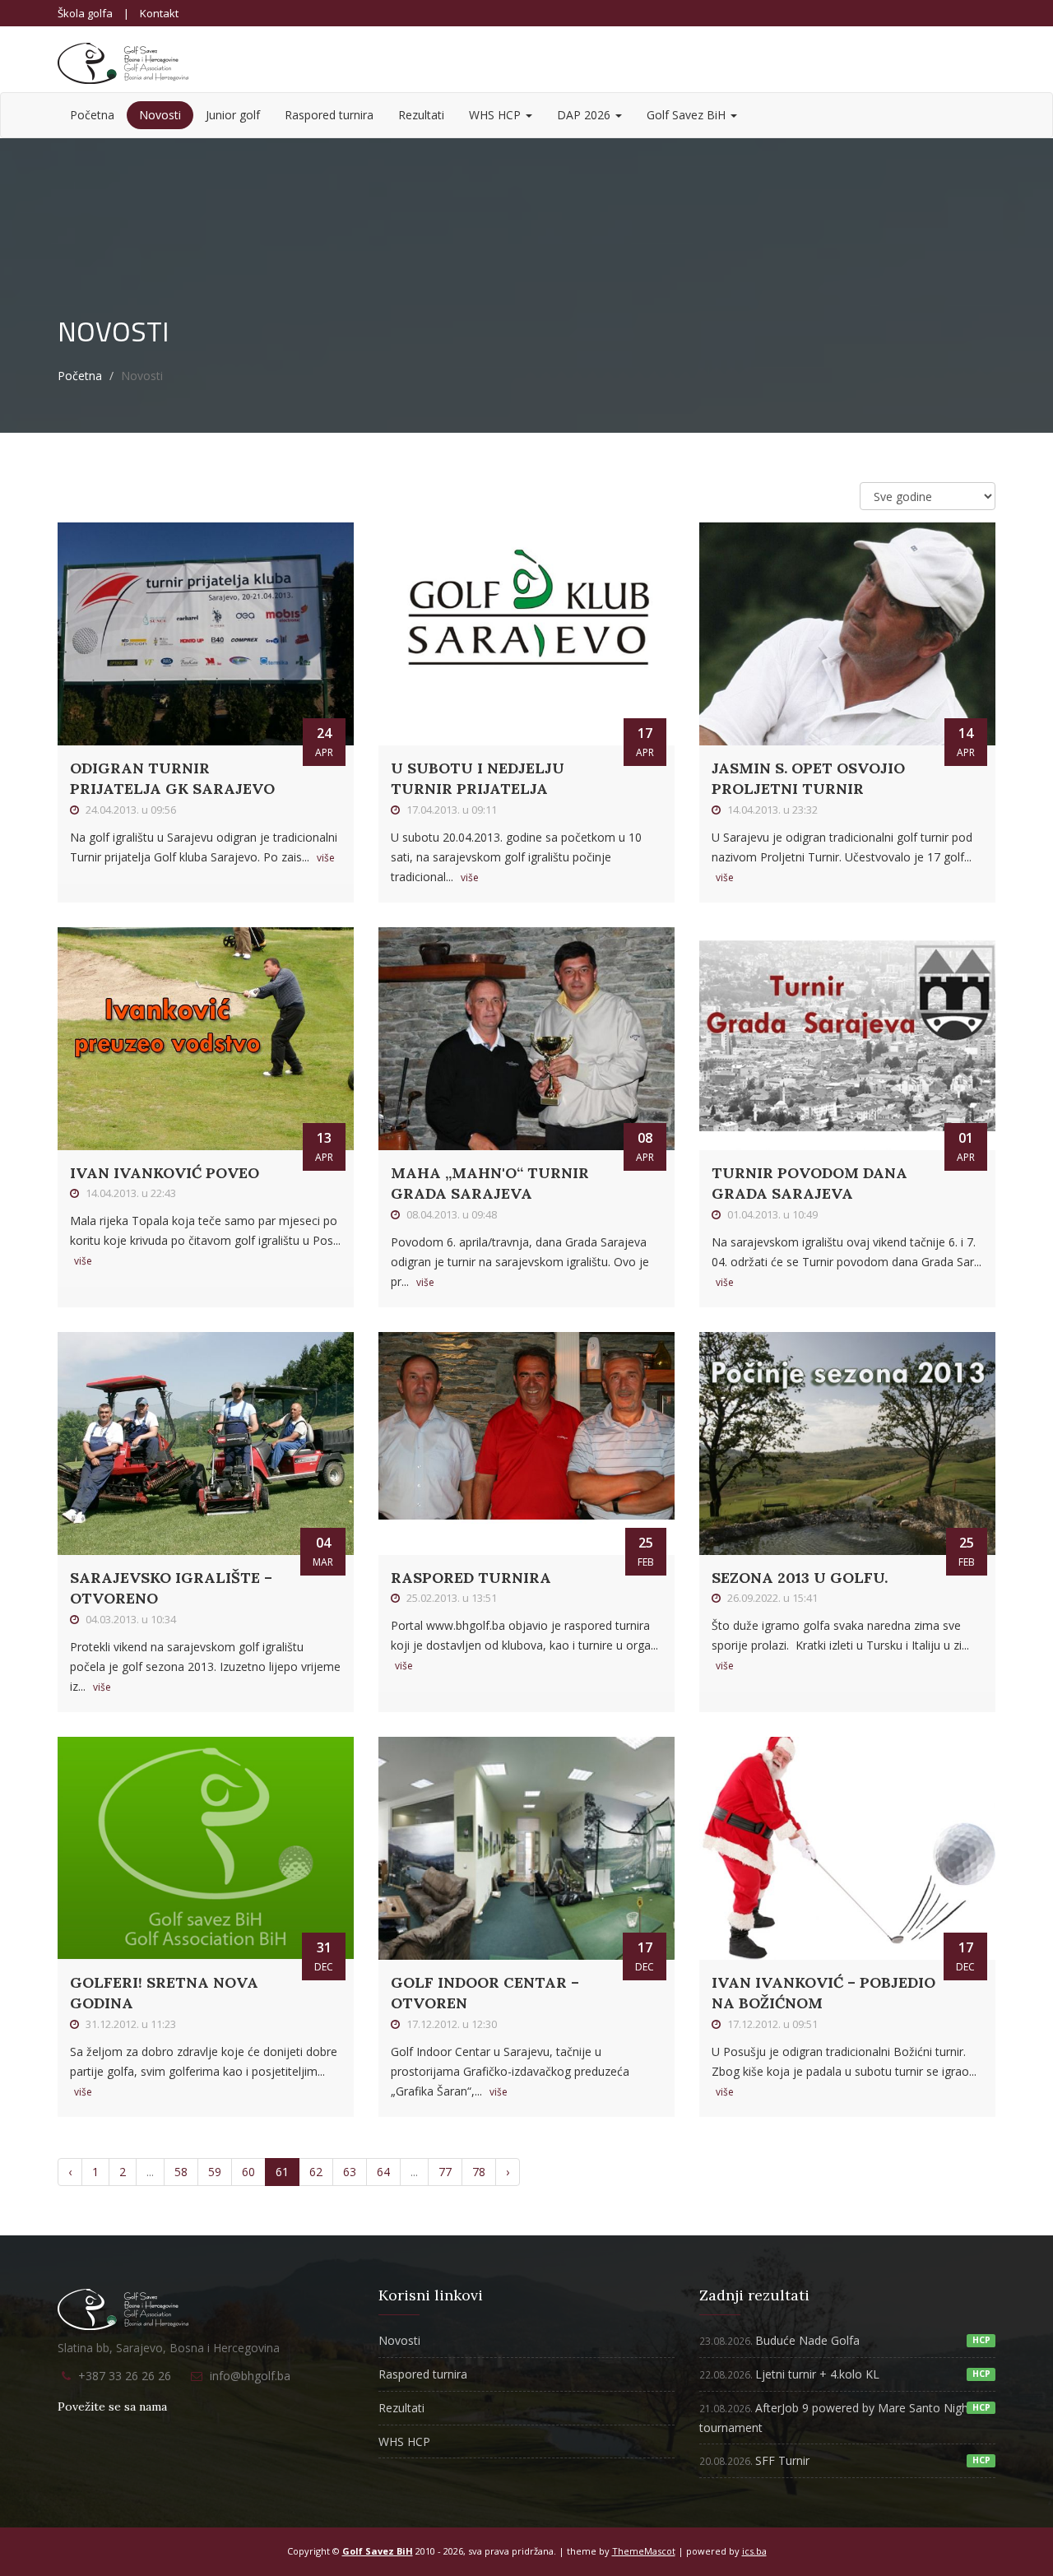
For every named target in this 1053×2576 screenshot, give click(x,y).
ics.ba (754, 2551)
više (326, 858)
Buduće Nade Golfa (779, 2340)
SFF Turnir (754, 2460)
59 (215, 2172)
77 (445, 2172)
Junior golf (233, 115)
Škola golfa (85, 13)
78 (479, 2172)
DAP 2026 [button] (585, 115)
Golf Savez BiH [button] (688, 115)
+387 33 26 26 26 (125, 2376)
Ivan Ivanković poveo (165, 1173)
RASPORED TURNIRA (471, 1578)
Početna (92, 115)
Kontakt (159, 13)
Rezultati (421, 115)
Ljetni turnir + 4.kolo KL (789, 2374)
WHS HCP (404, 2441)
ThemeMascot (644, 2551)
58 (181, 2172)
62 (316, 2172)
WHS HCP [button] (496, 115)
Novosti (160, 115)
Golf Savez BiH (378, 2551)
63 (350, 2172)
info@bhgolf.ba (250, 2376)
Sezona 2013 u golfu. (800, 1578)
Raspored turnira (329, 115)
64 (383, 2172)
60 (248, 2172)
